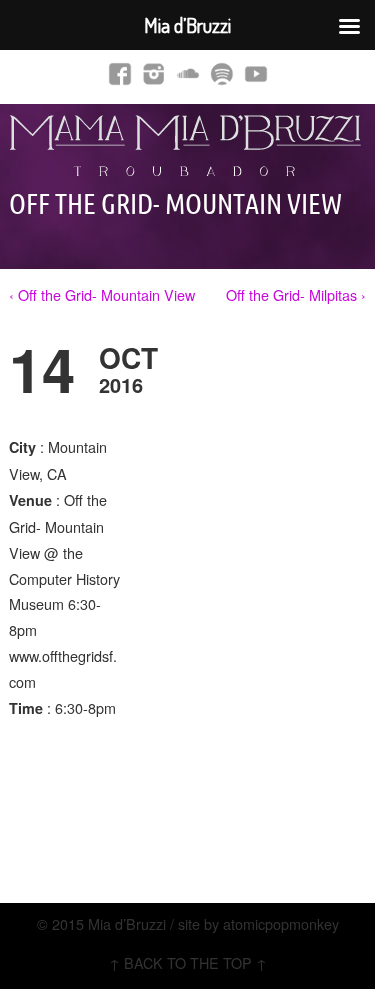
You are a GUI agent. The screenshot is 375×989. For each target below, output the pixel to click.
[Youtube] (256, 73)
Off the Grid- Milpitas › (296, 294)
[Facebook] (120, 73)
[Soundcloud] (188, 73)
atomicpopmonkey (281, 923)
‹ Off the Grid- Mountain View (102, 294)
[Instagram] (154, 73)
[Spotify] (222, 73)
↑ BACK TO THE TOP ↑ (188, 962)
